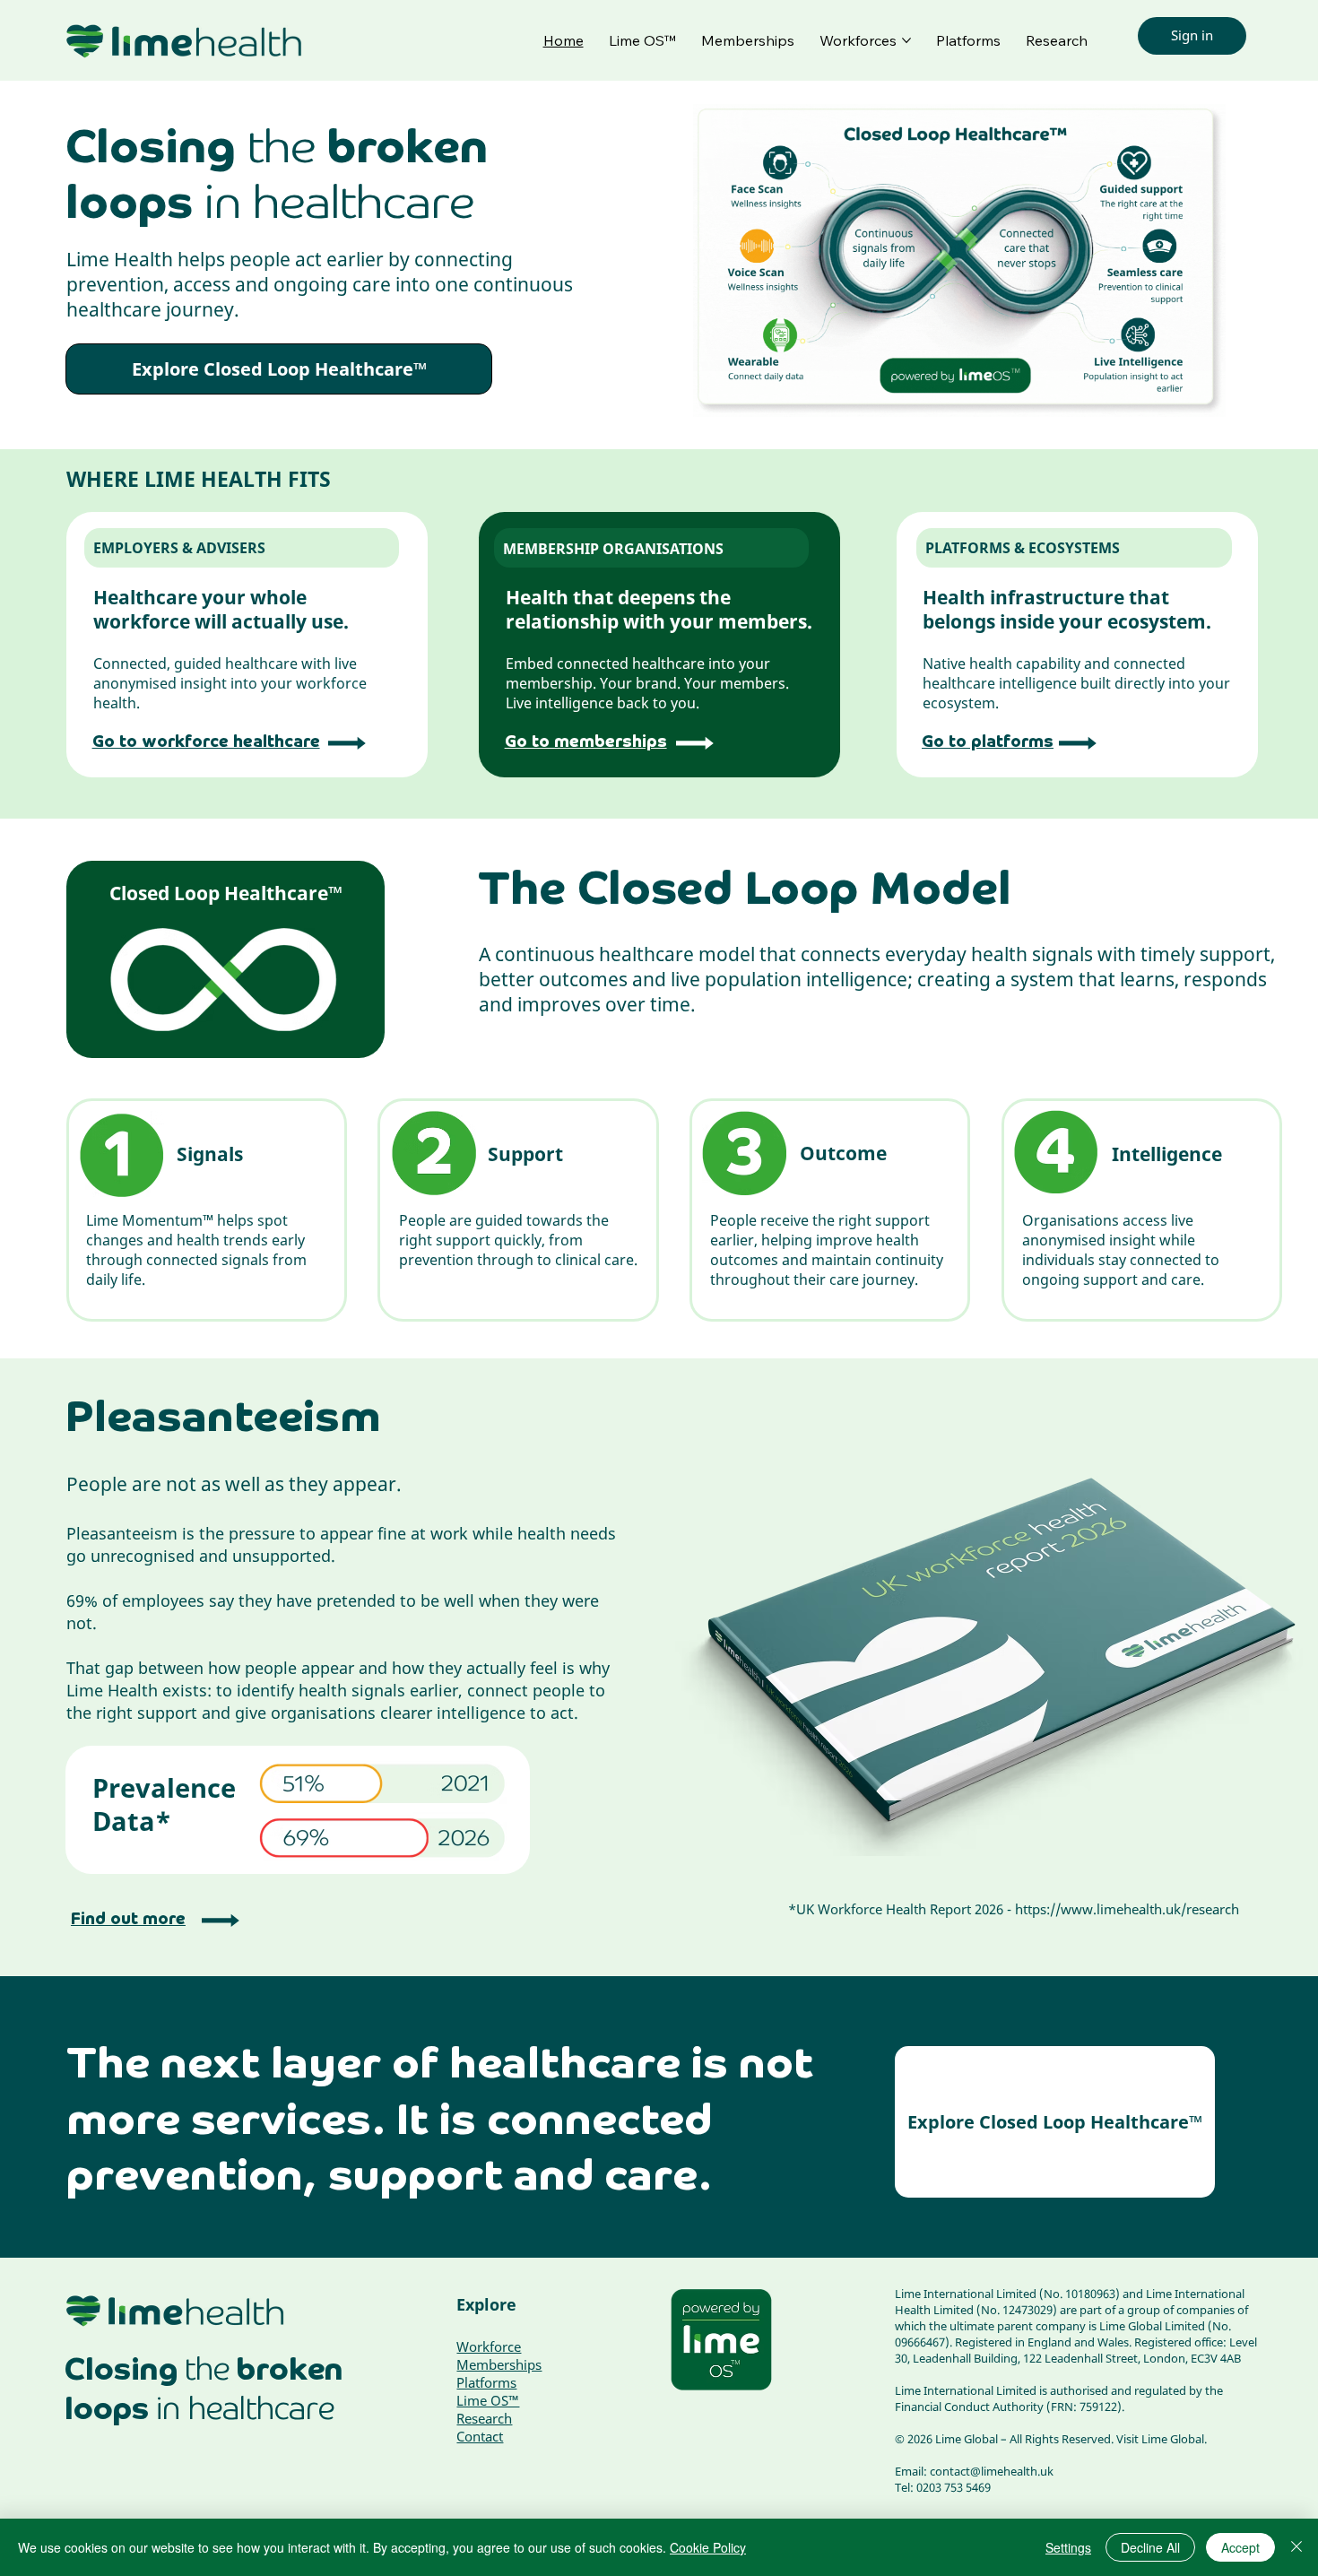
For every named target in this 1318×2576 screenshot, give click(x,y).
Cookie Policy (708, 2547)
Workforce (489, 2346)
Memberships (499, 2364)
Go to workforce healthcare (206, 742)
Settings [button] (1068, 2547)
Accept (1240, 2547)
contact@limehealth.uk (992, 2471)
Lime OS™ (488, 2400)
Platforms (486, 2382)
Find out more (128, 1920)
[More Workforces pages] (906, 40)
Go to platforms (988, 742)
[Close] (1296, 2547)
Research (484, 2418)
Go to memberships (586, 742)
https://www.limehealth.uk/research (1127, 1909)
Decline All (1150, 2547)
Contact (480, 2436)
